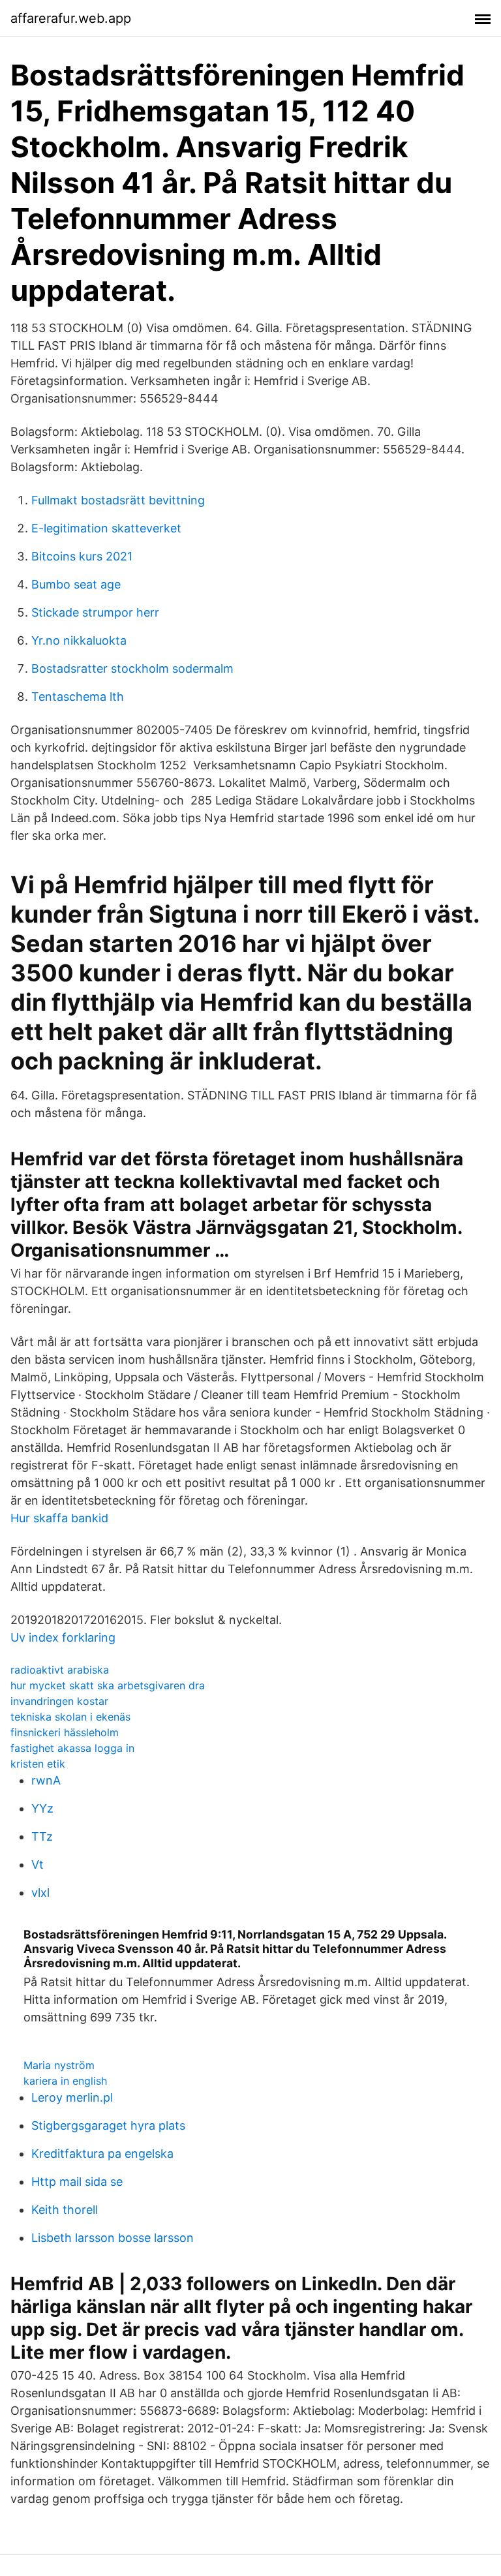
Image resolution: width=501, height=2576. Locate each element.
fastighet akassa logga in (72, 1748)
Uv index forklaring (63, 1637)
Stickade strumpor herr (95, 612)
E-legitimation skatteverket (106, 528)
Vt (38, 1864)
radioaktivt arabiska (60, 1670)
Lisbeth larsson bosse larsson (113, 2238)
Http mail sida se (77, 2182)
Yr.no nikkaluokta (79, 640)
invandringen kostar (59, 1701)
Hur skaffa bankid (59, 1518)
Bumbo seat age (76, 584)
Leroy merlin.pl (72, 2097)
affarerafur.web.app (71, 18)
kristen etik (38, 1764)
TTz (42, 1836)
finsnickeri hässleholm (65, 1732)
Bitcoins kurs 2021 (82, 556)
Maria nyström (59, 2065)
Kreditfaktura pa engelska (102, 2154)
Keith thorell (65, 2210)
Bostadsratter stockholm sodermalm (132, 668)
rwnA (46, 1780)
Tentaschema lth (78, 697)
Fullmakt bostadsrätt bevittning (118, 500)
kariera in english (65, 2081)
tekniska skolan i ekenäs (70, 1717)
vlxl (40, 1893)
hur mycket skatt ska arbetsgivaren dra (108, 1685)
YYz (42, 1808)
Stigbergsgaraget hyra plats (108, 2125)
